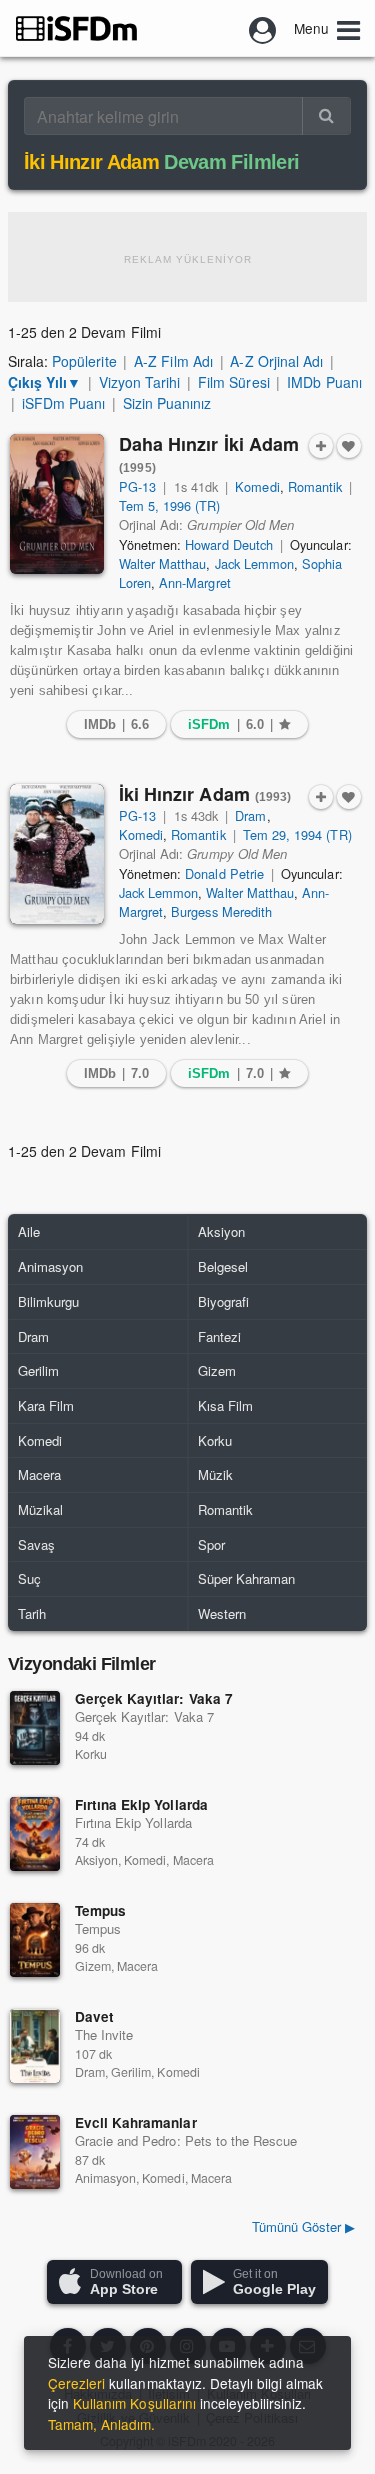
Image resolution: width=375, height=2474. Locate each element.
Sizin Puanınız (167, 403)
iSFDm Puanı (63, 403)
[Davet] (35, 2046)
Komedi (257, 486)
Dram (250, 815)
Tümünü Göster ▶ (303, 2226)
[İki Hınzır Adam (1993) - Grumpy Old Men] (57, 854)
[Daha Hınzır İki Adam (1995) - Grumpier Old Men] (57, 504)
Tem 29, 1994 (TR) (297, 834)
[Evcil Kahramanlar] (35, 2152)
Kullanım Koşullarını (134, 2403)
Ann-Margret (194, 582)
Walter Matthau (162, 563)
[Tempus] (35, 1940)
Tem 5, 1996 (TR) (170, 505)
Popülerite (84, 361)
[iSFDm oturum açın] (263, 28)
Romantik (315, 486)
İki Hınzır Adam (205, 794)
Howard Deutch (228, 544)
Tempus (100, 1910)
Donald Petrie (224, 873)
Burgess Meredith (221, 911)
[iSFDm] (76, 28)
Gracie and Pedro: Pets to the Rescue (186, 2140)
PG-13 (137, 486)
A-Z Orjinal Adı (276, 361)
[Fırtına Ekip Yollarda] (35, 1834)
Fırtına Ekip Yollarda (141, 1804)
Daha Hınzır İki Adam (209, 453)
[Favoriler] (349, 446)
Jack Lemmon (254, 563)
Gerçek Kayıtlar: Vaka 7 (154, 1698)
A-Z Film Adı (173, 361)
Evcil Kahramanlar (136, 2122)
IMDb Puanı (324, 382)
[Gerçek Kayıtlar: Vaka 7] (35, 1728)
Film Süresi (233, 382)
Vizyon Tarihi (139, 382)
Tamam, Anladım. (101, 2424)
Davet (94, 2016)
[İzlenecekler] (321, 446)
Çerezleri (76, 2383)
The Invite (104, 2034)
